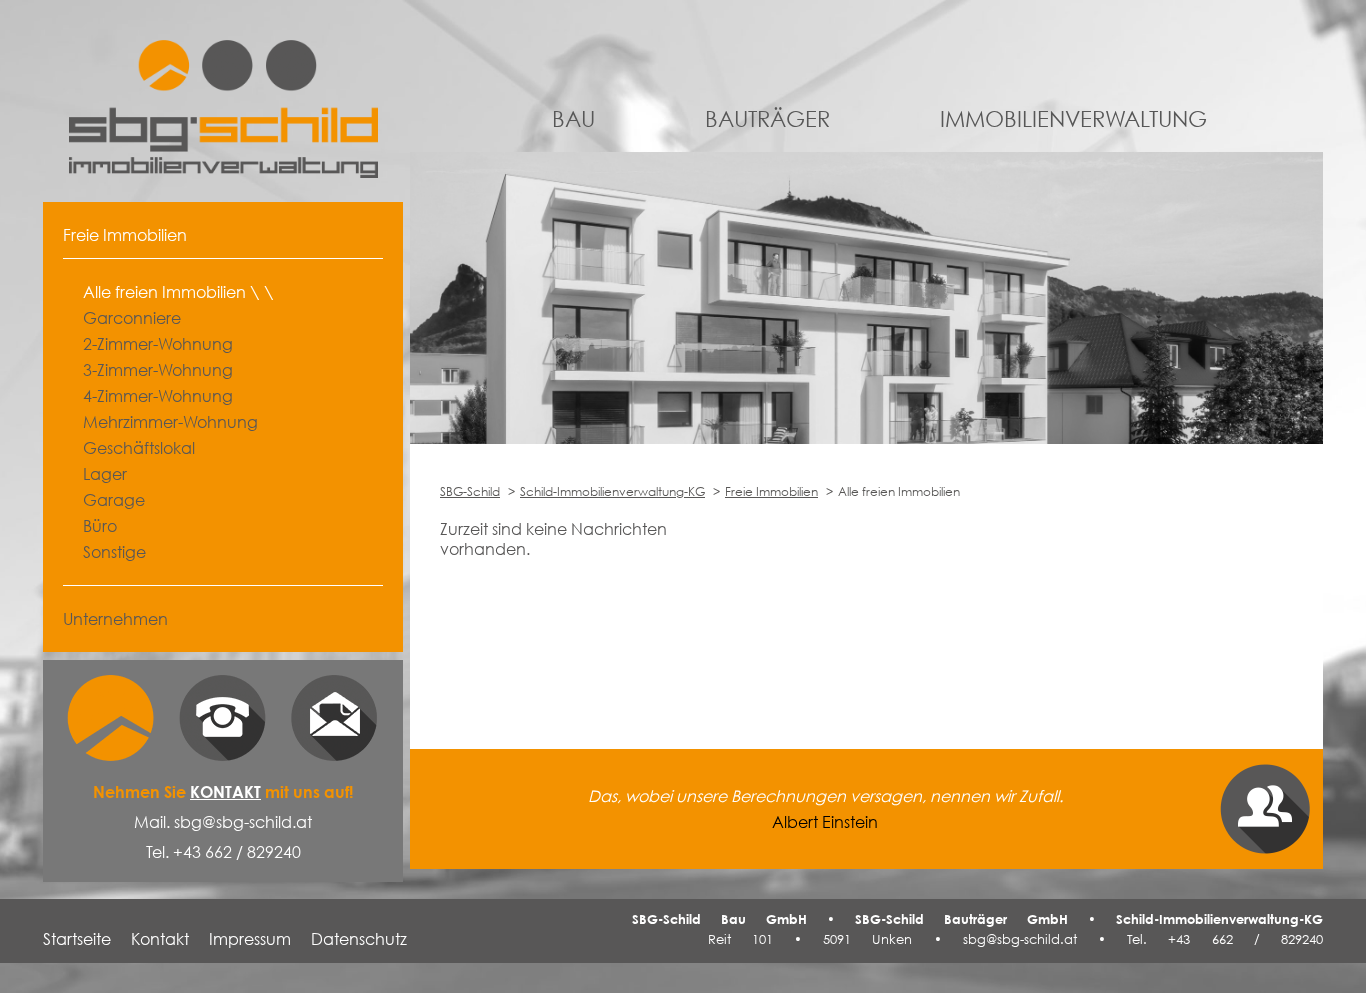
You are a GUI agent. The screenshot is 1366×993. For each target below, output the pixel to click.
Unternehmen (115, 619)
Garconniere (132, 318)
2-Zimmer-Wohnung (158, 344)
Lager (105, 474)
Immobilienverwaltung (1073, 118)
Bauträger (767, 118)
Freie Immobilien (771, 491)
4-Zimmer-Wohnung (158, 396)
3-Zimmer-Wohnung (158, 370)
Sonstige (114, 552)
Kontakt (225, 792)
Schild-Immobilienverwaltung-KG (612, 491)
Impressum (250, 939)
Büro (100, 526)
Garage (114, 500)
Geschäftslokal (139, 448)
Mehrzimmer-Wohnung (170, 422)
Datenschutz (359, 939)
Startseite (77, 939)
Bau (573, 118)
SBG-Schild (470, 491)
